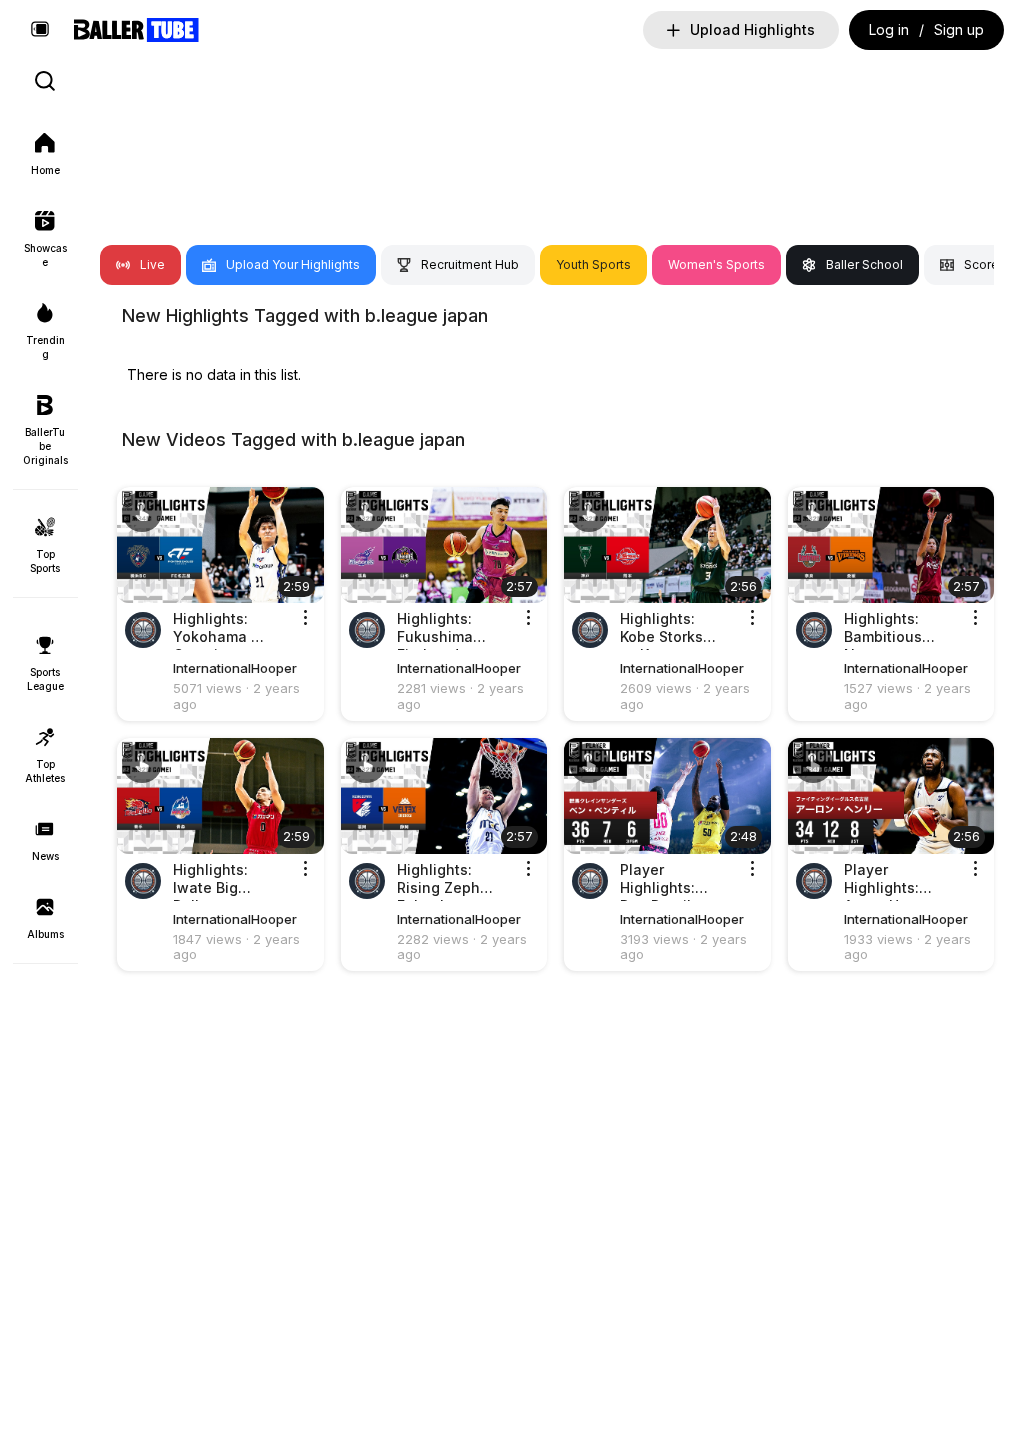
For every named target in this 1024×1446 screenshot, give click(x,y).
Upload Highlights (752, 29)
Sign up (959, 29)
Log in (889, 29)
